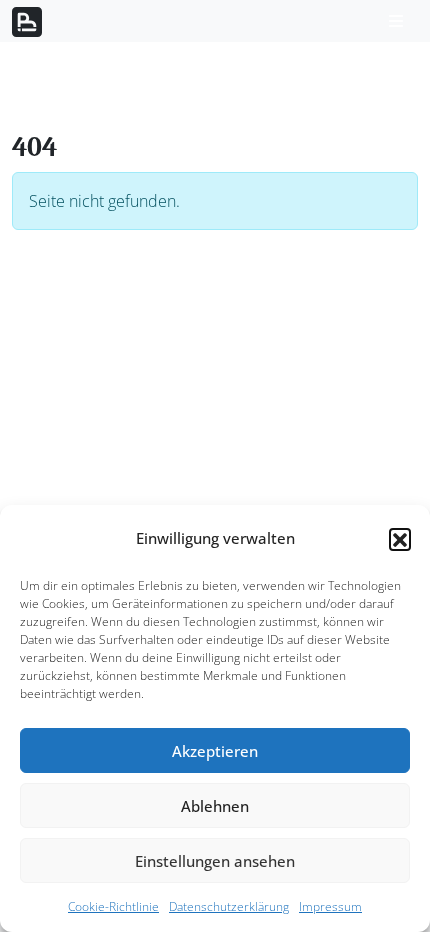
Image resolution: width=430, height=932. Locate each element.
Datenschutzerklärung (229, 906)
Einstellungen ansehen (215, 861)
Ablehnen (215, 806)
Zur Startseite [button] (85, 272)
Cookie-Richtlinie (113, 906)
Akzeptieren (215, 751)
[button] (400, 539)
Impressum (330, 906)
